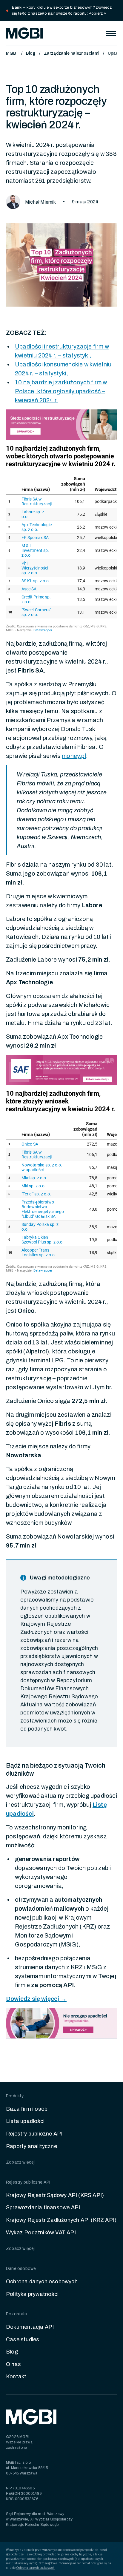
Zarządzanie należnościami (72, 53)
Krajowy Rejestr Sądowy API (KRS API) (55, 2195)
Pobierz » (97, 13)
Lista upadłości (25, 2121)
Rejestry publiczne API (34, 2134)
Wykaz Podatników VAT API (41, 2233)
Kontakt (16, 2377)
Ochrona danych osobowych (42, 2282)
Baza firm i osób (27, 2109)
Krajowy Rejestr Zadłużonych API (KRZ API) (61, 2220)
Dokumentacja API (30, 2327)
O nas (13, 2364)
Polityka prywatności (32, 2294)
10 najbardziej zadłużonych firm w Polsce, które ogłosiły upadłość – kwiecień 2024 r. (61, 391)
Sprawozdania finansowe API (43, 2207)
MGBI (12, 53)
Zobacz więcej (20, 2162)
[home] (24, 33)
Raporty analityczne (31, 2146)
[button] (111, 33)
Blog (31, 53)
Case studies (23, 2339)
